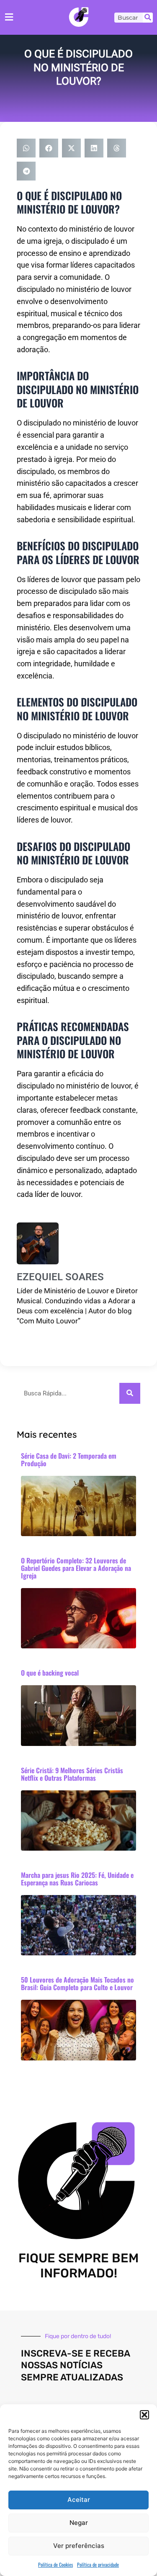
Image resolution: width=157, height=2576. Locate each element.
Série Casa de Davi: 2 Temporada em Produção (69, 1459)
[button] (144, 2415)
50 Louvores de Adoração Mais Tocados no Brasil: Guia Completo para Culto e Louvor (77, 1983)
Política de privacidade (98, 2564)
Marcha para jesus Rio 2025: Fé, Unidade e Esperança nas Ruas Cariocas (77, 1879)
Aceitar (79, 2500)
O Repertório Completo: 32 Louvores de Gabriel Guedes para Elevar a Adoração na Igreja (76, 1568)
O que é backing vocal (50, 1673)
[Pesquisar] (148, 18)
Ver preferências (79, 2546)
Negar (79, 2523)
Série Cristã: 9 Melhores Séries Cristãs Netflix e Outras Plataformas (72, 1774)
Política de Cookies (55, 2564)
